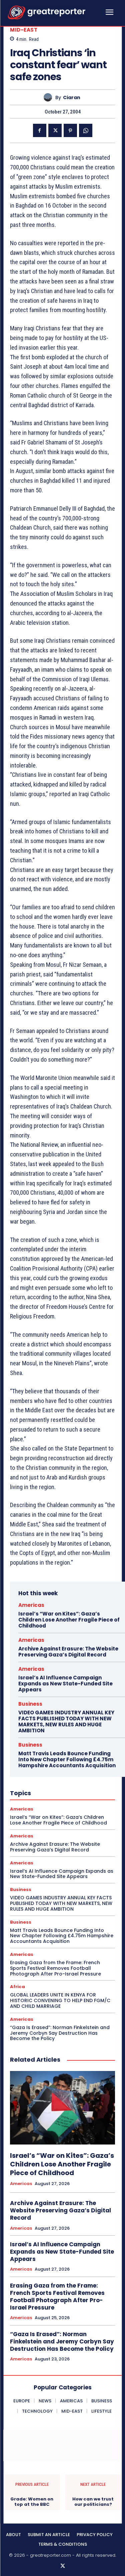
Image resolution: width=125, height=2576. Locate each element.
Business (30, 1704)
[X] (55, 130)
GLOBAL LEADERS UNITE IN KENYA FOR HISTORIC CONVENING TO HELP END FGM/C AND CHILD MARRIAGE (60, 2000)
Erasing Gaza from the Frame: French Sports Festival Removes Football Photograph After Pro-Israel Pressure (55, 1968)
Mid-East (24, 30)
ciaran (72, 98)
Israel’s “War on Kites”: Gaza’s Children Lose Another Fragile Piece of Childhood (69, 1620)
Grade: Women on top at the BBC (32, 2502)
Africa (17, 1987)
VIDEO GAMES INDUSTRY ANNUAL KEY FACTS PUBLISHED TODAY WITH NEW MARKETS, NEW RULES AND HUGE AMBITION (66, 1721)
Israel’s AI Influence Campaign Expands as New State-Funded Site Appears (65, 1684)
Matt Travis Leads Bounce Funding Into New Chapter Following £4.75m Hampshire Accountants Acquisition (67, 1759)
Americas (31, 1605)
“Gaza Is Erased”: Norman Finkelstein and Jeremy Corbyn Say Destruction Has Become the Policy (60, 2033)
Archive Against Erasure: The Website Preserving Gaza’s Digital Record (68, 1652)
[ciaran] (49, 97)
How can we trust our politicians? (93, 2502)
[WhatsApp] (86, 130)
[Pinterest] (70, 130)
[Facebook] (40, 130)
